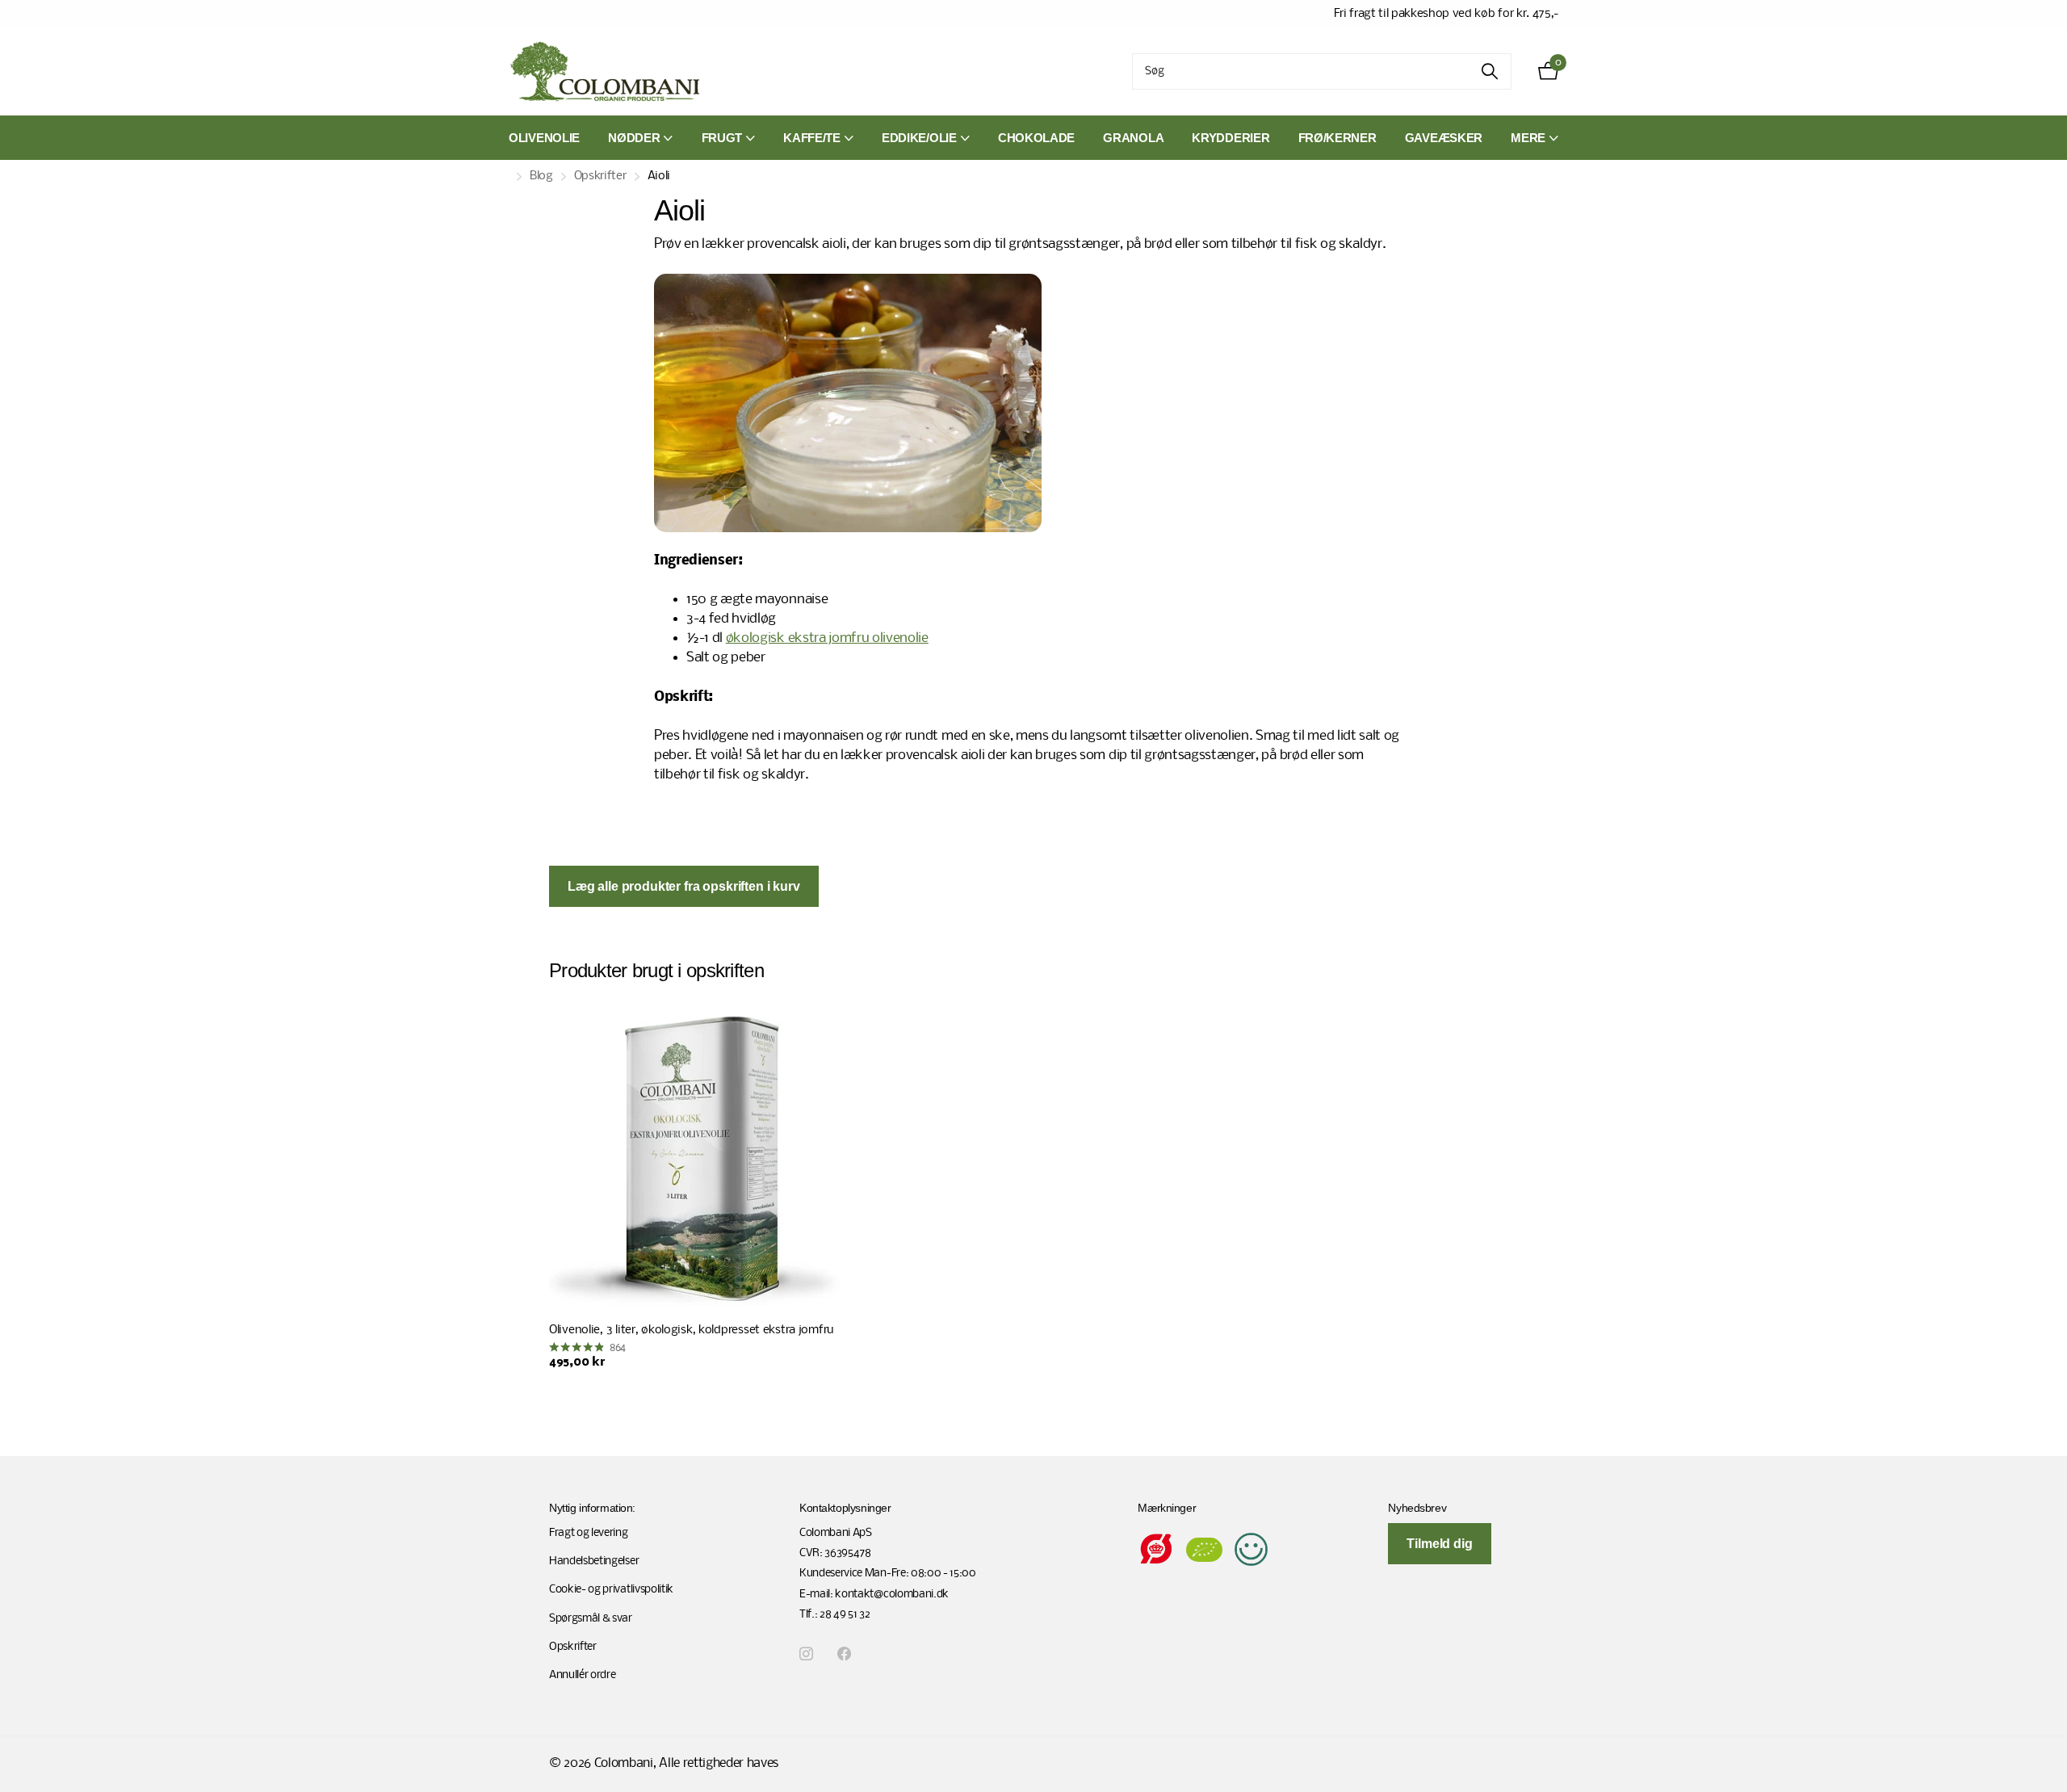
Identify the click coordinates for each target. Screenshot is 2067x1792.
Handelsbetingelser (594, 1561)
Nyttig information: (592, 1508)
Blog (541, 176)
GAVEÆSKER (1444, 138)
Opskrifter (600, 176)
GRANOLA (1133, 138)
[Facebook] (844, 1654)
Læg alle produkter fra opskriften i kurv (684, 886)
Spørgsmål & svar (591, 1619)
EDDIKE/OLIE (919, 138)
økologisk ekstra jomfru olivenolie (827, 638)
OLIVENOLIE (544, 138)
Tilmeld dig (1439, 1544)
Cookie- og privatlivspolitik (611, 1590)
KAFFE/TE (812, 138)
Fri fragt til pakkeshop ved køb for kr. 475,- (1446, 14)
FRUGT (722, 138)
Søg (1489, 71)
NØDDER (634, 138)
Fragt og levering (589, 1533)
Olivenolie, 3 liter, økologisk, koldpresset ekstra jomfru (691, 1330)
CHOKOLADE (1036, 138)
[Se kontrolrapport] (1251, 1549)
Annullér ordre (583, 1675)
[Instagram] (806, 1654)
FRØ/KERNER (1337, 138)
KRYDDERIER (1231, 138)
